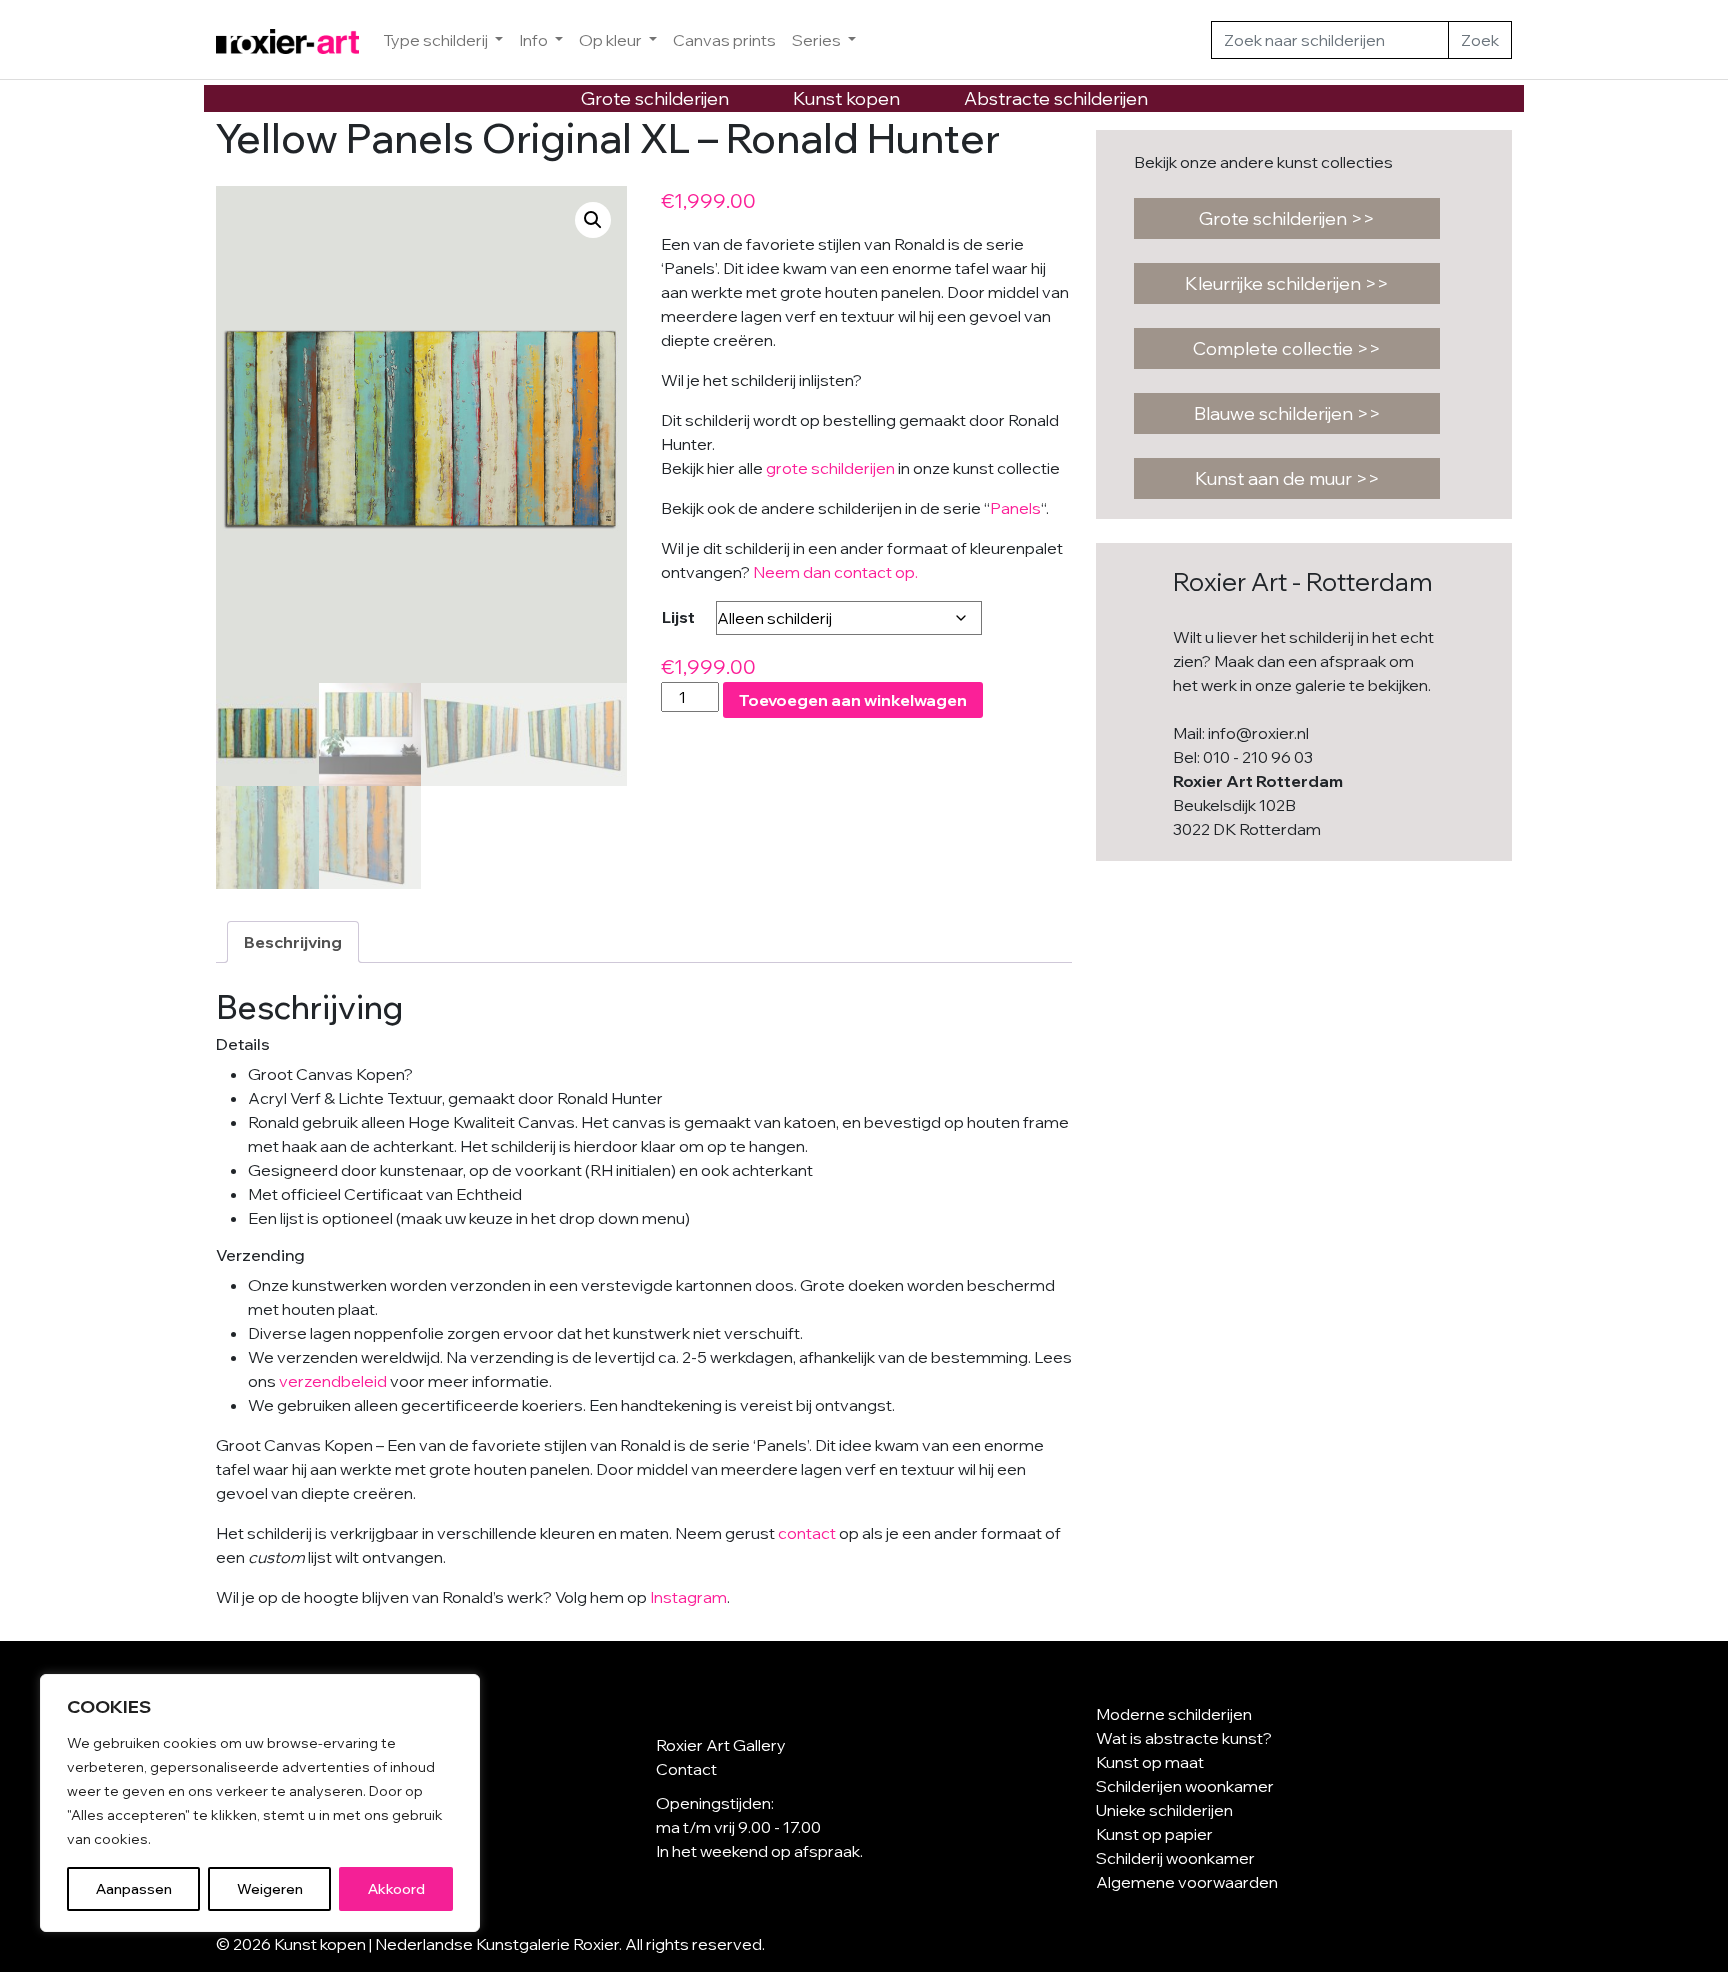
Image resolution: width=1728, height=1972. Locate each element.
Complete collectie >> (1287, 348)
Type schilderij (437, 40)
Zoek (1480, 40)
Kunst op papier (1154, 1834)
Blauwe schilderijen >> (1287, 413)
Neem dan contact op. (835, 572)
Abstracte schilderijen (1056, 98)
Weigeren (270, 1889)
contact (807, 1533)
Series (818, 40)
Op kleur (612, 40)
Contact (686, 1769)
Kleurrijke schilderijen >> (1287, 283)
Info (535, 40)
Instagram (688, 1597)
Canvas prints (724, 40)
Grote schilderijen (655, 98)
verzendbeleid (333, 1381)
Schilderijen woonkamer (1185, 1786)
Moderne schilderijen (1174, 1714)
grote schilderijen (830, 468)
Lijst (678, 617)
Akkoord (396, 1889)
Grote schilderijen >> (1287, 218)
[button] (593, 220)
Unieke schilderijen (1164, 1810)
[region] (260, 1803)
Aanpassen (134, 1889)
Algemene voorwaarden (1187, 1882)
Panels (1015, 508)
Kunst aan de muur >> (1287, 478)
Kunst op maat (1150, 1762)
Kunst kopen (846, 98)
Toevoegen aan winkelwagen (853, 700)
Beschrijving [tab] (293, 942)
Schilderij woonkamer (1175, 1858)
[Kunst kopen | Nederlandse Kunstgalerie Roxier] (287, 40)
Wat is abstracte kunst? (1184, 1738)
